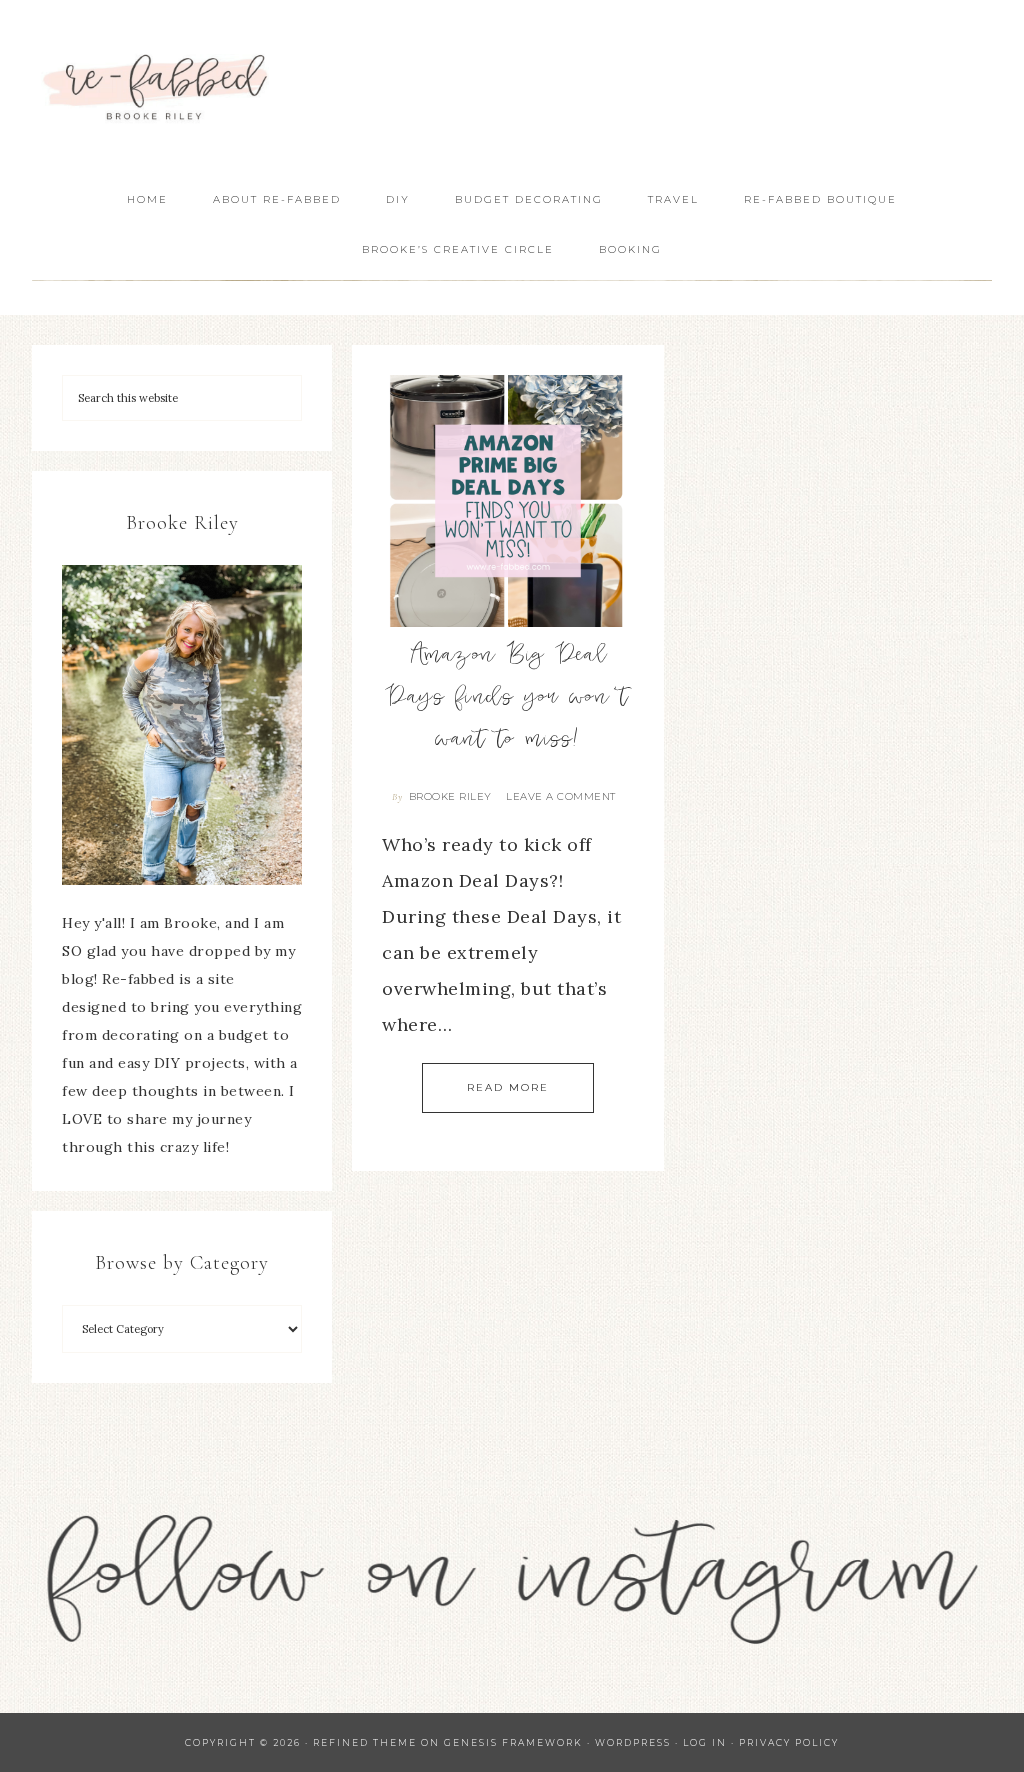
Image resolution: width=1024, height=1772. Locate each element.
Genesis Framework (513, 1742)
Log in (705, 1742)
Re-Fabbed (157, 87)
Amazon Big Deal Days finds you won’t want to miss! (507, 699)
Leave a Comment (561, 796)
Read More (508, 1087)
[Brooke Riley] (182, 725)
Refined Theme (365, 1742)
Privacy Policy (789, 1742)
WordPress (633, 1742)
